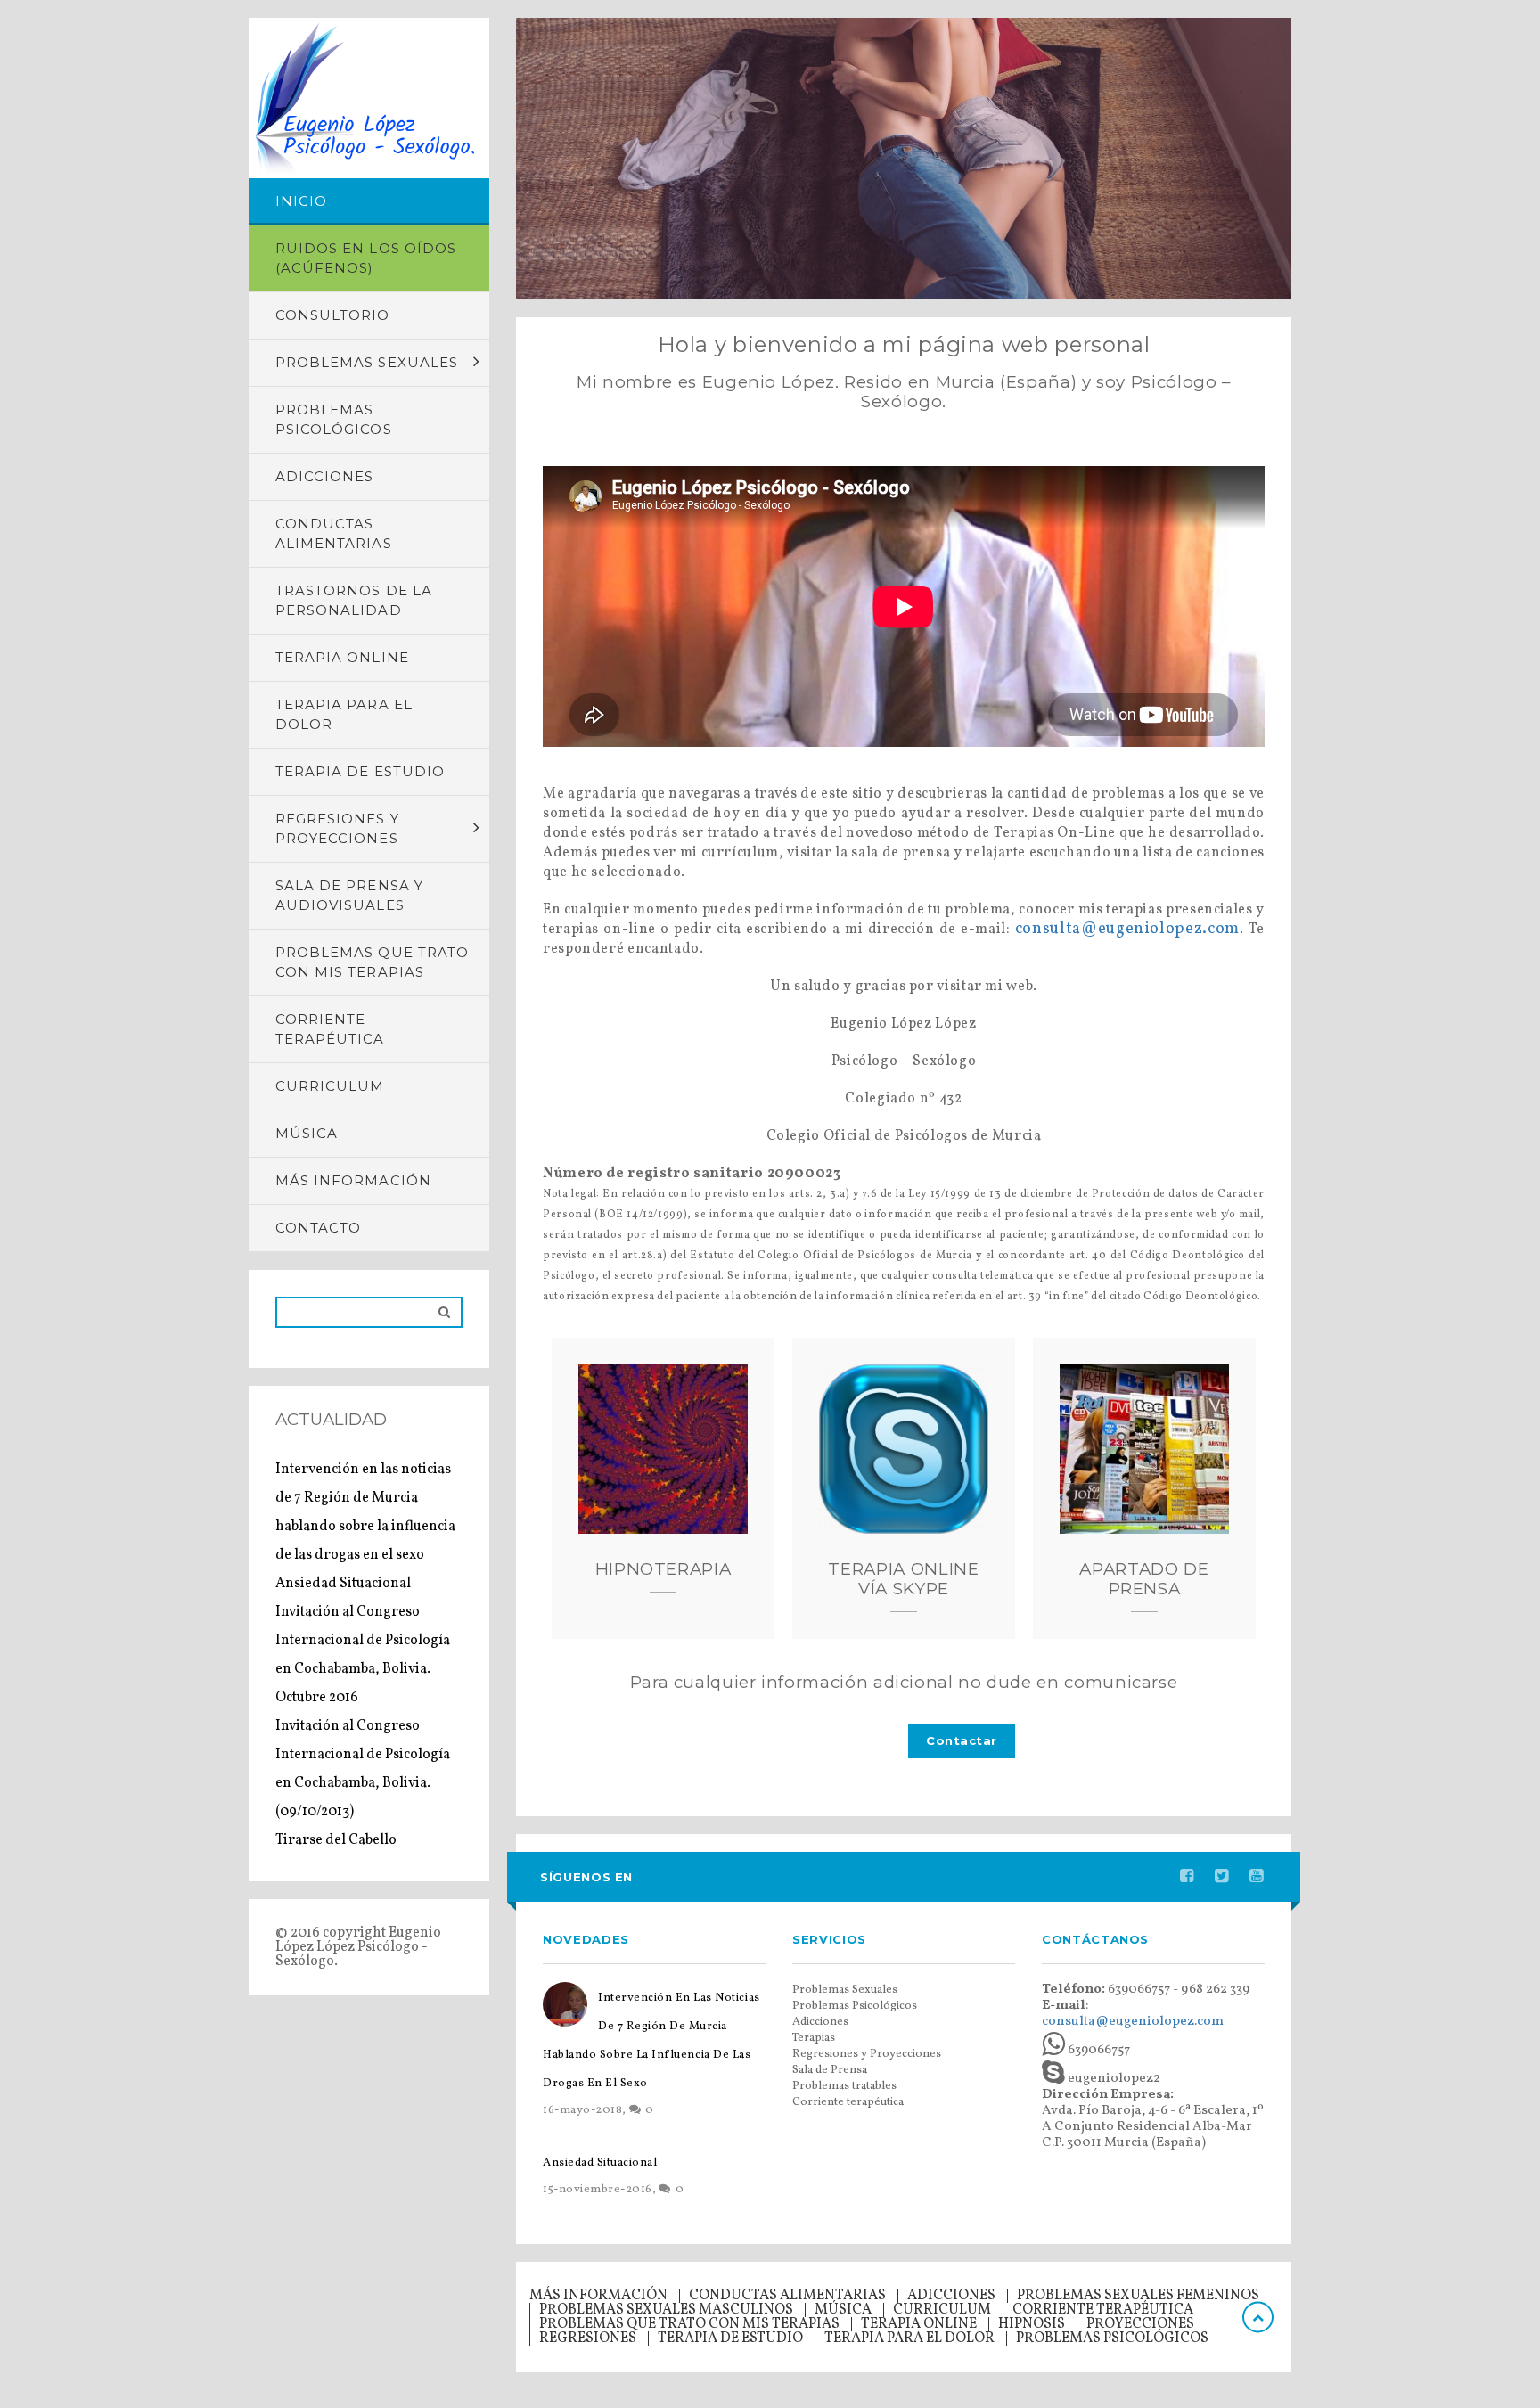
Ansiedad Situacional (343, 1584)
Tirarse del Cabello (336, 1840)
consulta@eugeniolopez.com (1127, 929)
